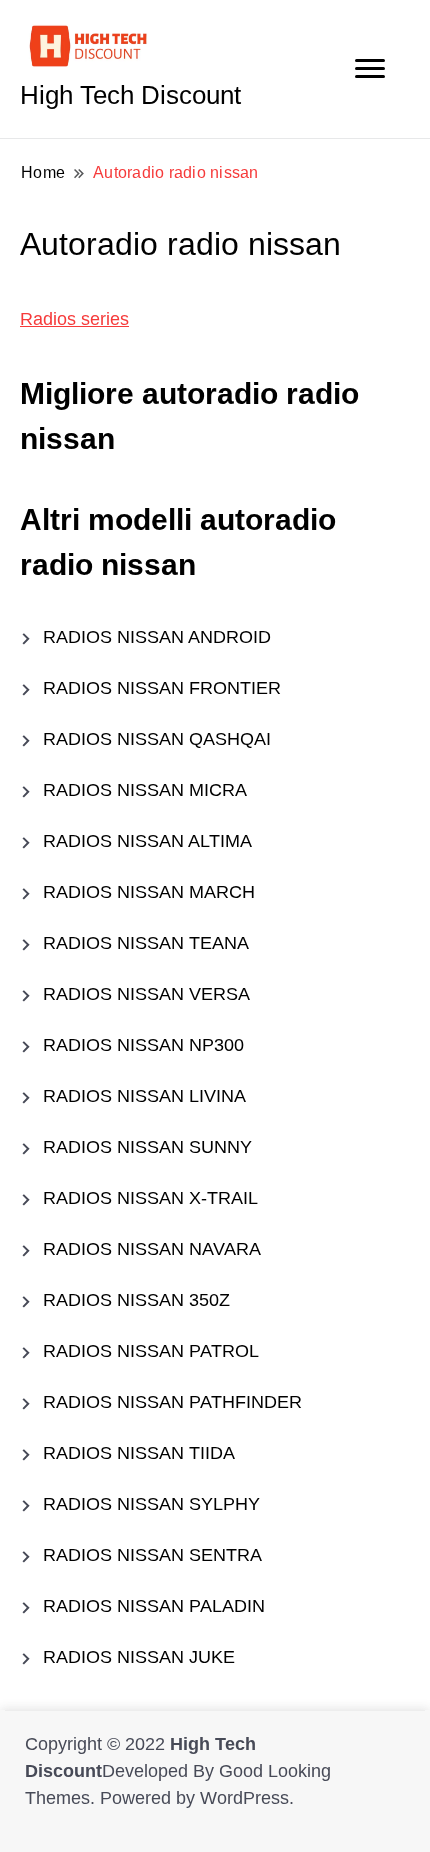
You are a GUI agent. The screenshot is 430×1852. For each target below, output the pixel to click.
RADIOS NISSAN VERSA (146, 994)
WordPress (244, 1798)
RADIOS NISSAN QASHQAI (157, 739)
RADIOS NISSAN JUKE (139, 1657)
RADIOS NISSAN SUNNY (147, 1147)
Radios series (74, 319)
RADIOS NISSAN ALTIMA (147, 841)
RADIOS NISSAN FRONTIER (162, 688)
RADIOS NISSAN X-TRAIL (150, 1198)
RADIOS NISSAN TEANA (146, 943)
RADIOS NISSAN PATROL (151, 1351)
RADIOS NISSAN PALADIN (154, 1606)
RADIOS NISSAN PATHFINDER (172, 1402)
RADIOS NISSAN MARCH (149, 892)
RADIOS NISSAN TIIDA (139, 1453)
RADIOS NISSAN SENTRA (152, 1555)
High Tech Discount (130, 95)
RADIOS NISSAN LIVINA (144, 1096)
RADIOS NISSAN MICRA (145, 790)
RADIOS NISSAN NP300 (143, 1045)
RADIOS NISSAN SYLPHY (151, 1504)
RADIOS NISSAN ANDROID (157, 637)
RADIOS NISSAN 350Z (136, 1300)
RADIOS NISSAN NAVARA (152, 1249)
